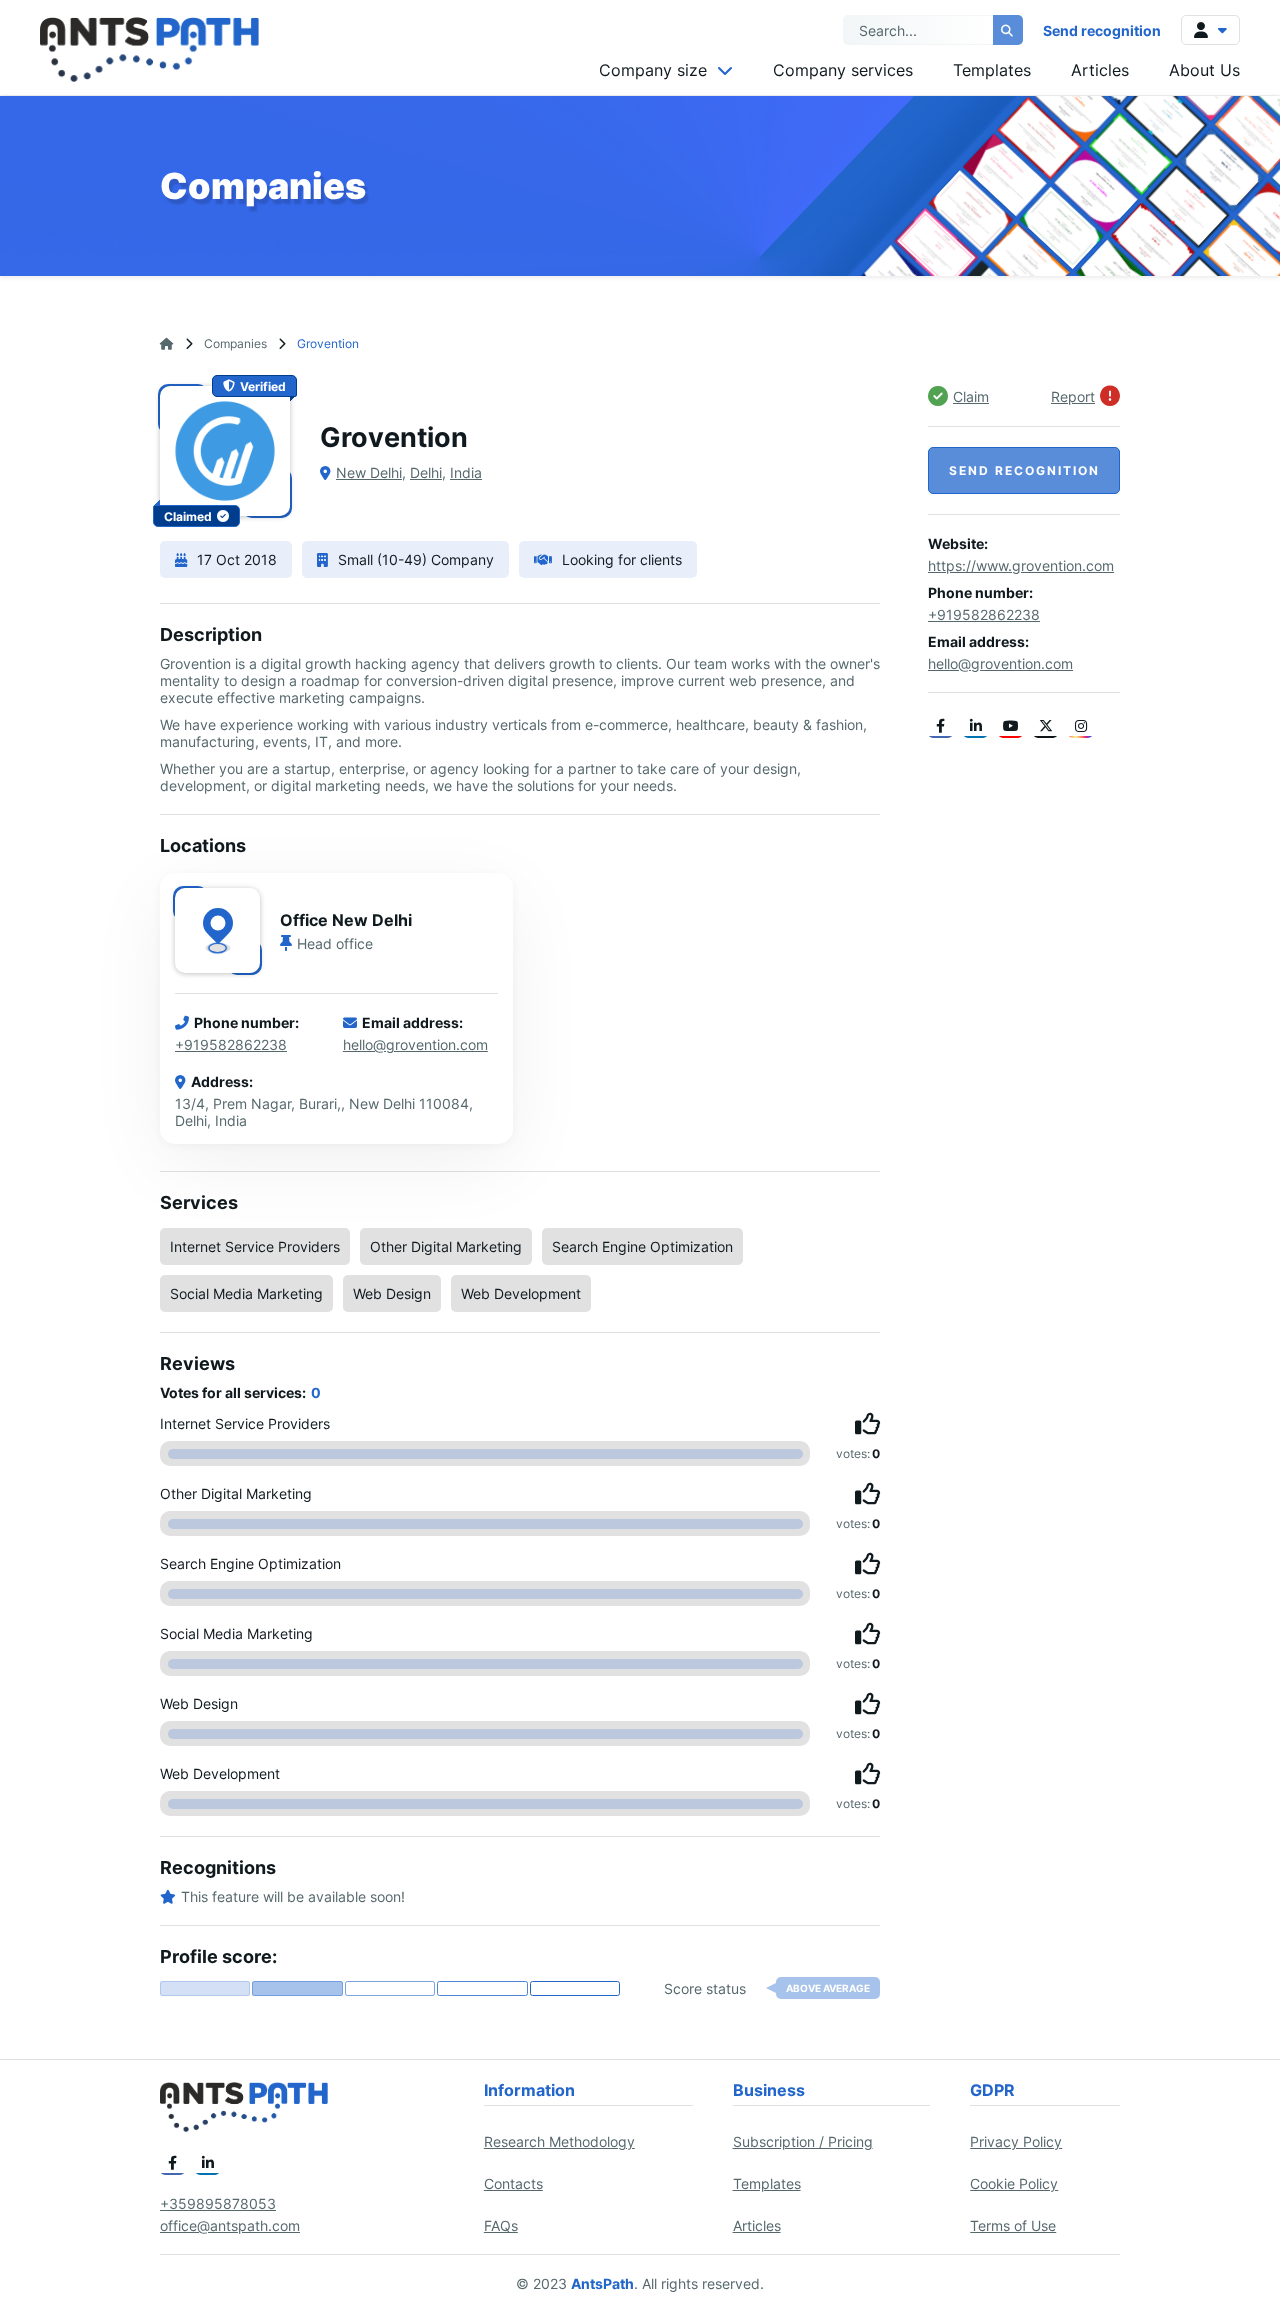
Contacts (513, 2183)
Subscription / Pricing (803, 2141)
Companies (235, 343)
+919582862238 (231, 1044)
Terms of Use (1013, 2225)
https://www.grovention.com (1021, 565)
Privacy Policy (1016, 2141)
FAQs (501, 2225)
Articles (1100, 70)
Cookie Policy (1014, 2183)
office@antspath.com (230, 2225)
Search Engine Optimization (642, 1246)
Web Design (392, 1293)
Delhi (426, 472)
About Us (1204, 70)
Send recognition (1102, 30)
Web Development (521, 1293)
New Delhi (369, 472)
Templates (992, 70)
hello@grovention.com (415, 1044)
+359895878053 (218, 2203)
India (466, 472)
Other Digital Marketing (446, 1246)
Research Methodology (559, 2141)
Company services (843, 70)
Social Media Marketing (246, 1293)
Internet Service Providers (255, 1246)
